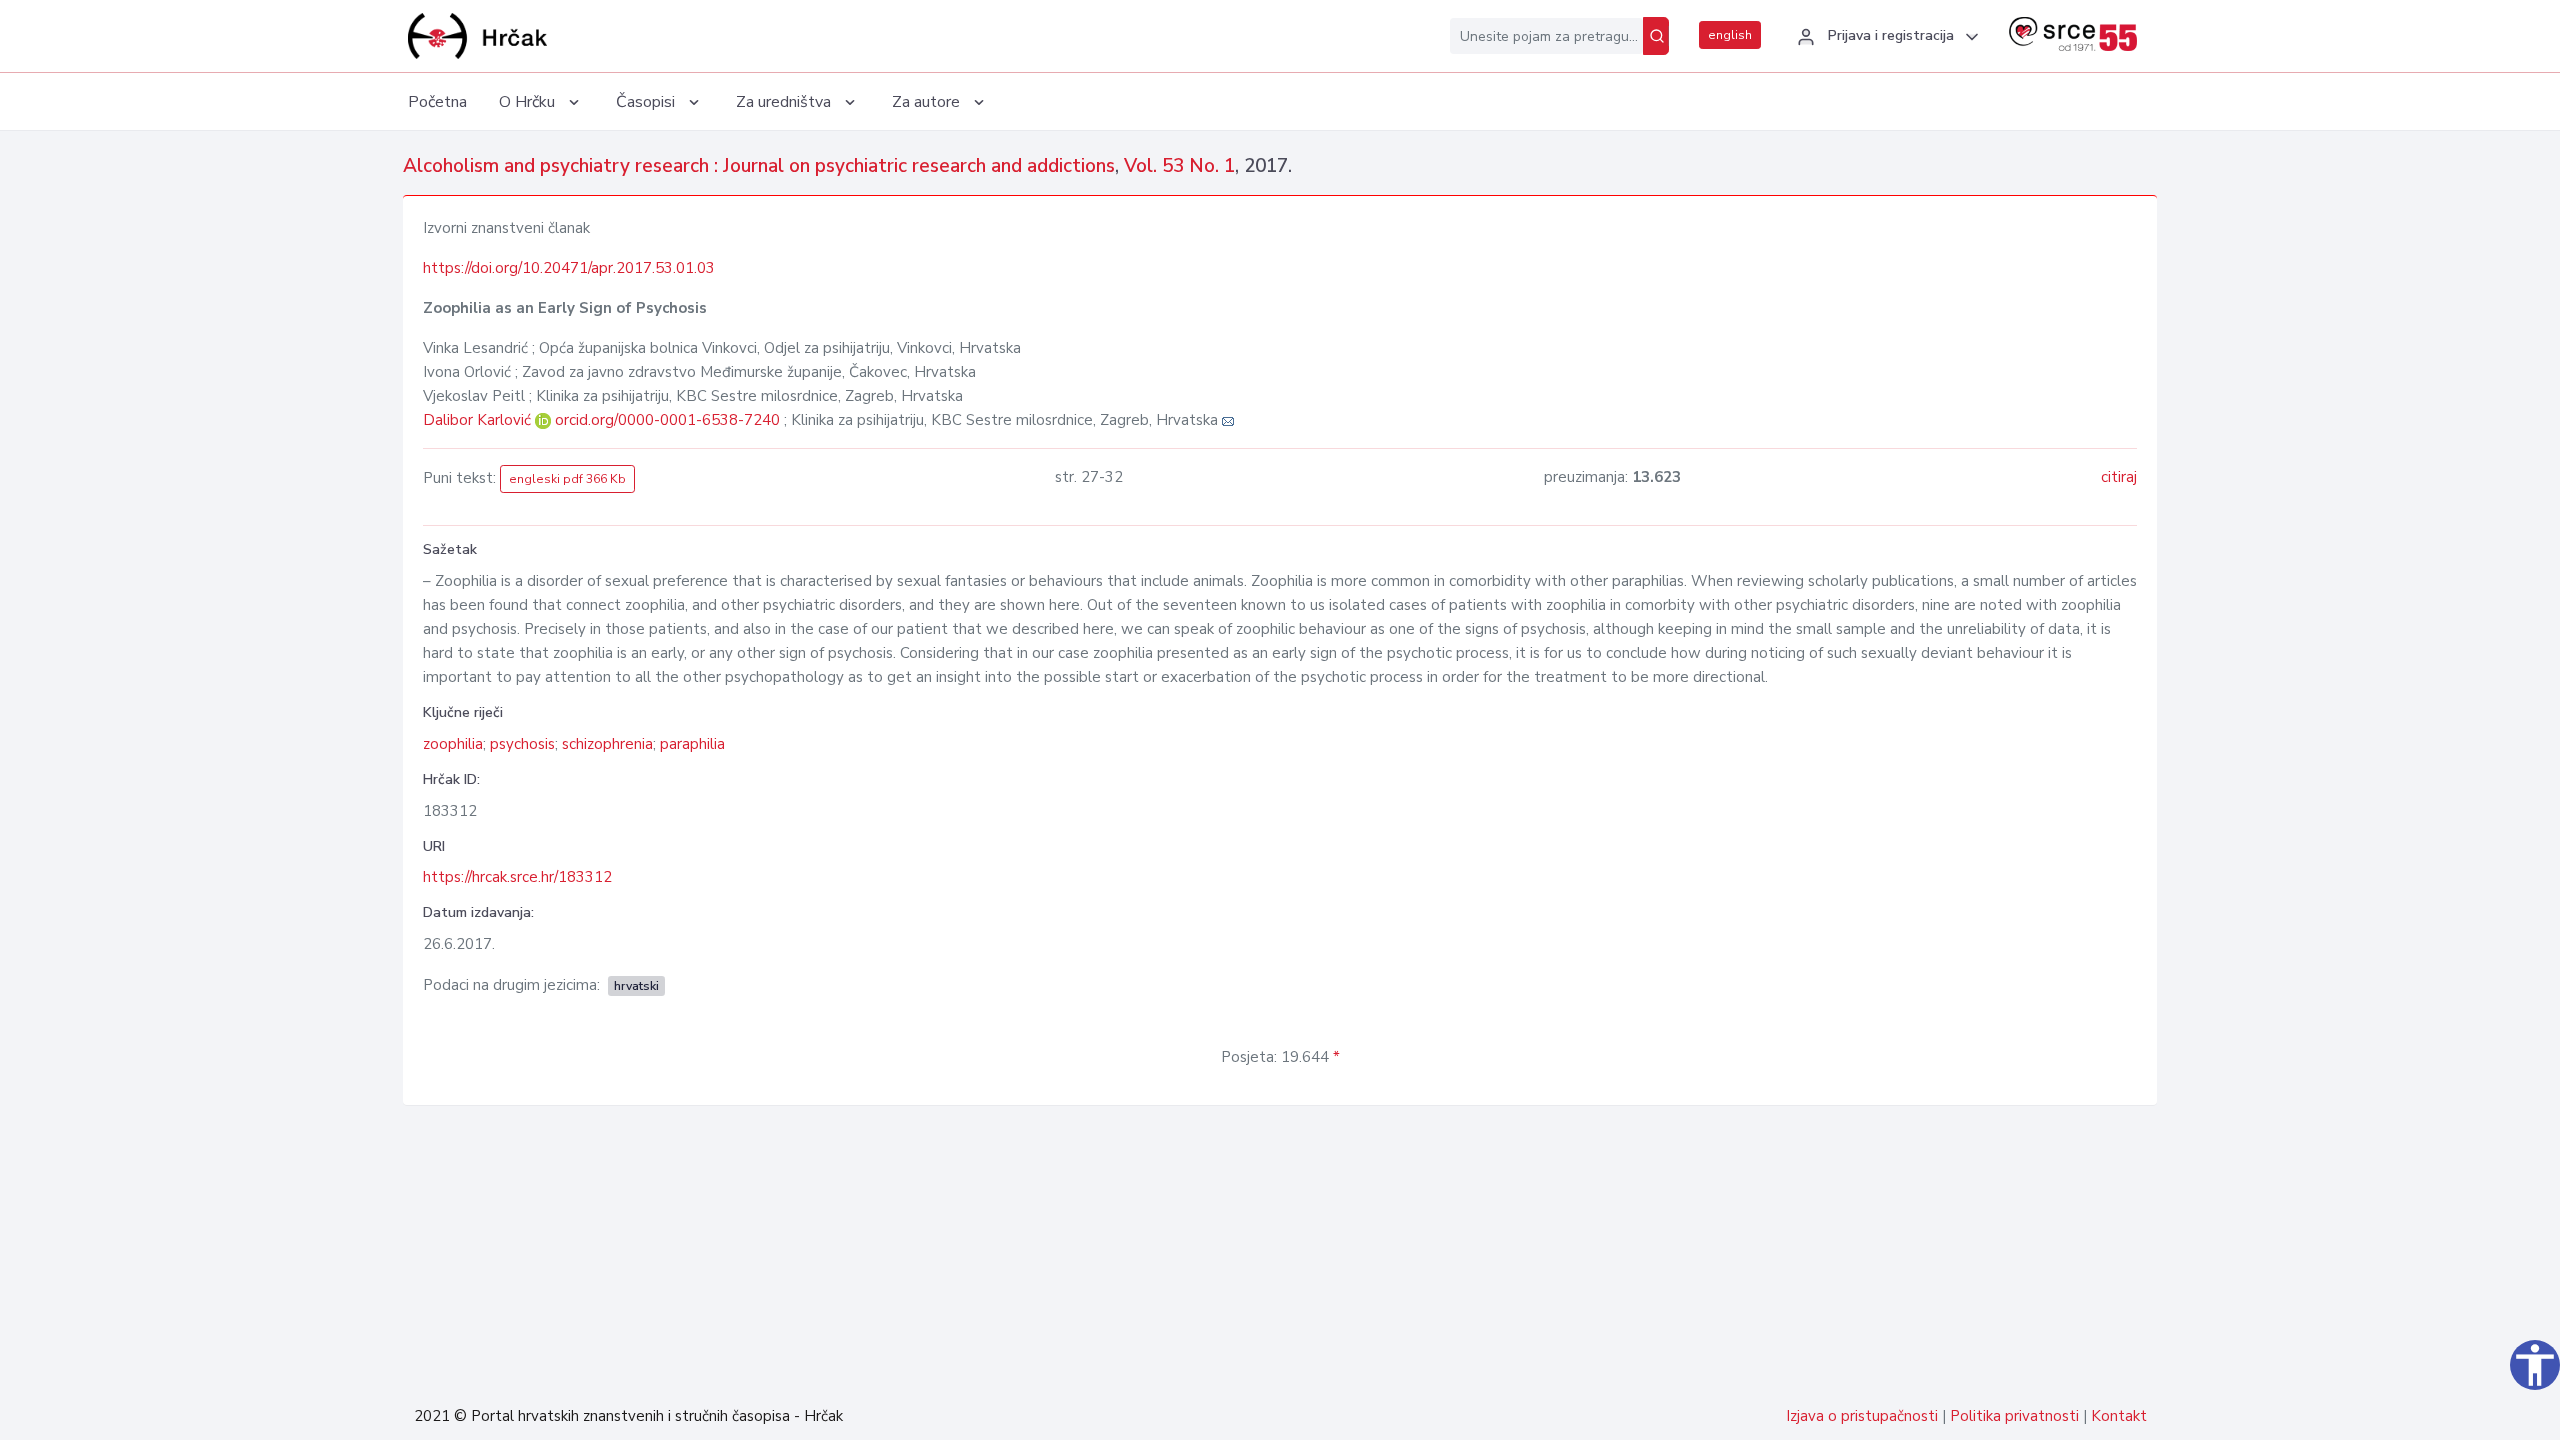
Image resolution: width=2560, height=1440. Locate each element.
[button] (1885, 37)
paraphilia (692, 744)
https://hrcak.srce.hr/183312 (517, 877)
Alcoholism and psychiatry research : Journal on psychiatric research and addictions (759, 166)
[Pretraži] (1656, 36)
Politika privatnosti (2014, 1416)
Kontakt (2119, 1416)
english (1730, 35)
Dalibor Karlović (479, 420)
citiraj (2119, 477)
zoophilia (453, 744)
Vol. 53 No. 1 (1179, 166)
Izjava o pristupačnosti (1862, 1416)
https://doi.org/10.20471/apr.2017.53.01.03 (569, 268)
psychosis (522, 744)
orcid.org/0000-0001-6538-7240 (667, 420)
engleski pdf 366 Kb (567, 479)
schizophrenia (607, 744)
